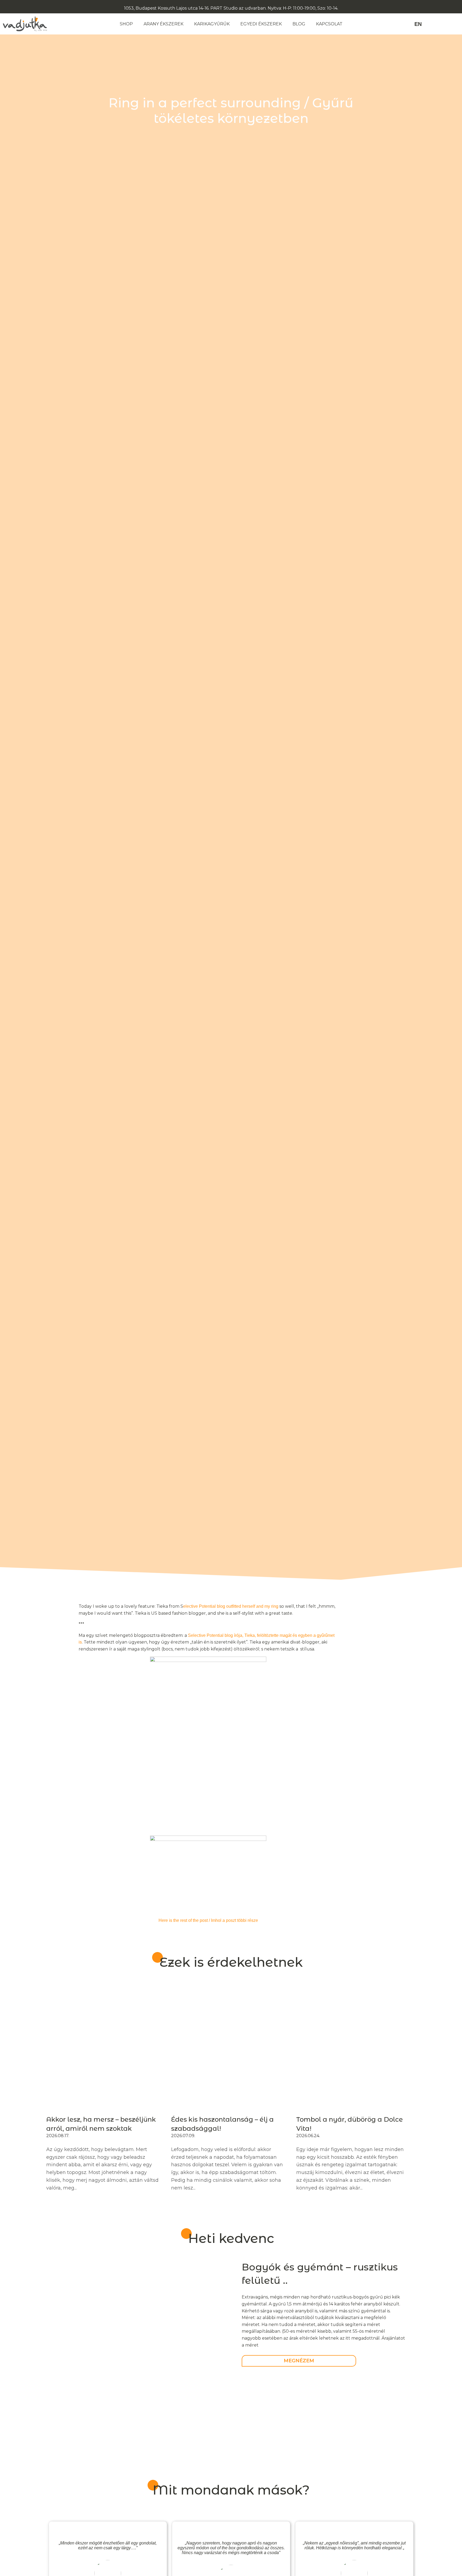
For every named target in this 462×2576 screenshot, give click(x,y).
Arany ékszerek (163, 24)
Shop (126, 24)
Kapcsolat (329, 24)
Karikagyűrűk (212, 24)
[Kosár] (456, 24)
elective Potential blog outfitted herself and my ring (231, 1606)
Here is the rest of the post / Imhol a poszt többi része (208, 1920)
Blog (299, 24)
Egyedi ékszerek (261, 24)
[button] (433, 24)
